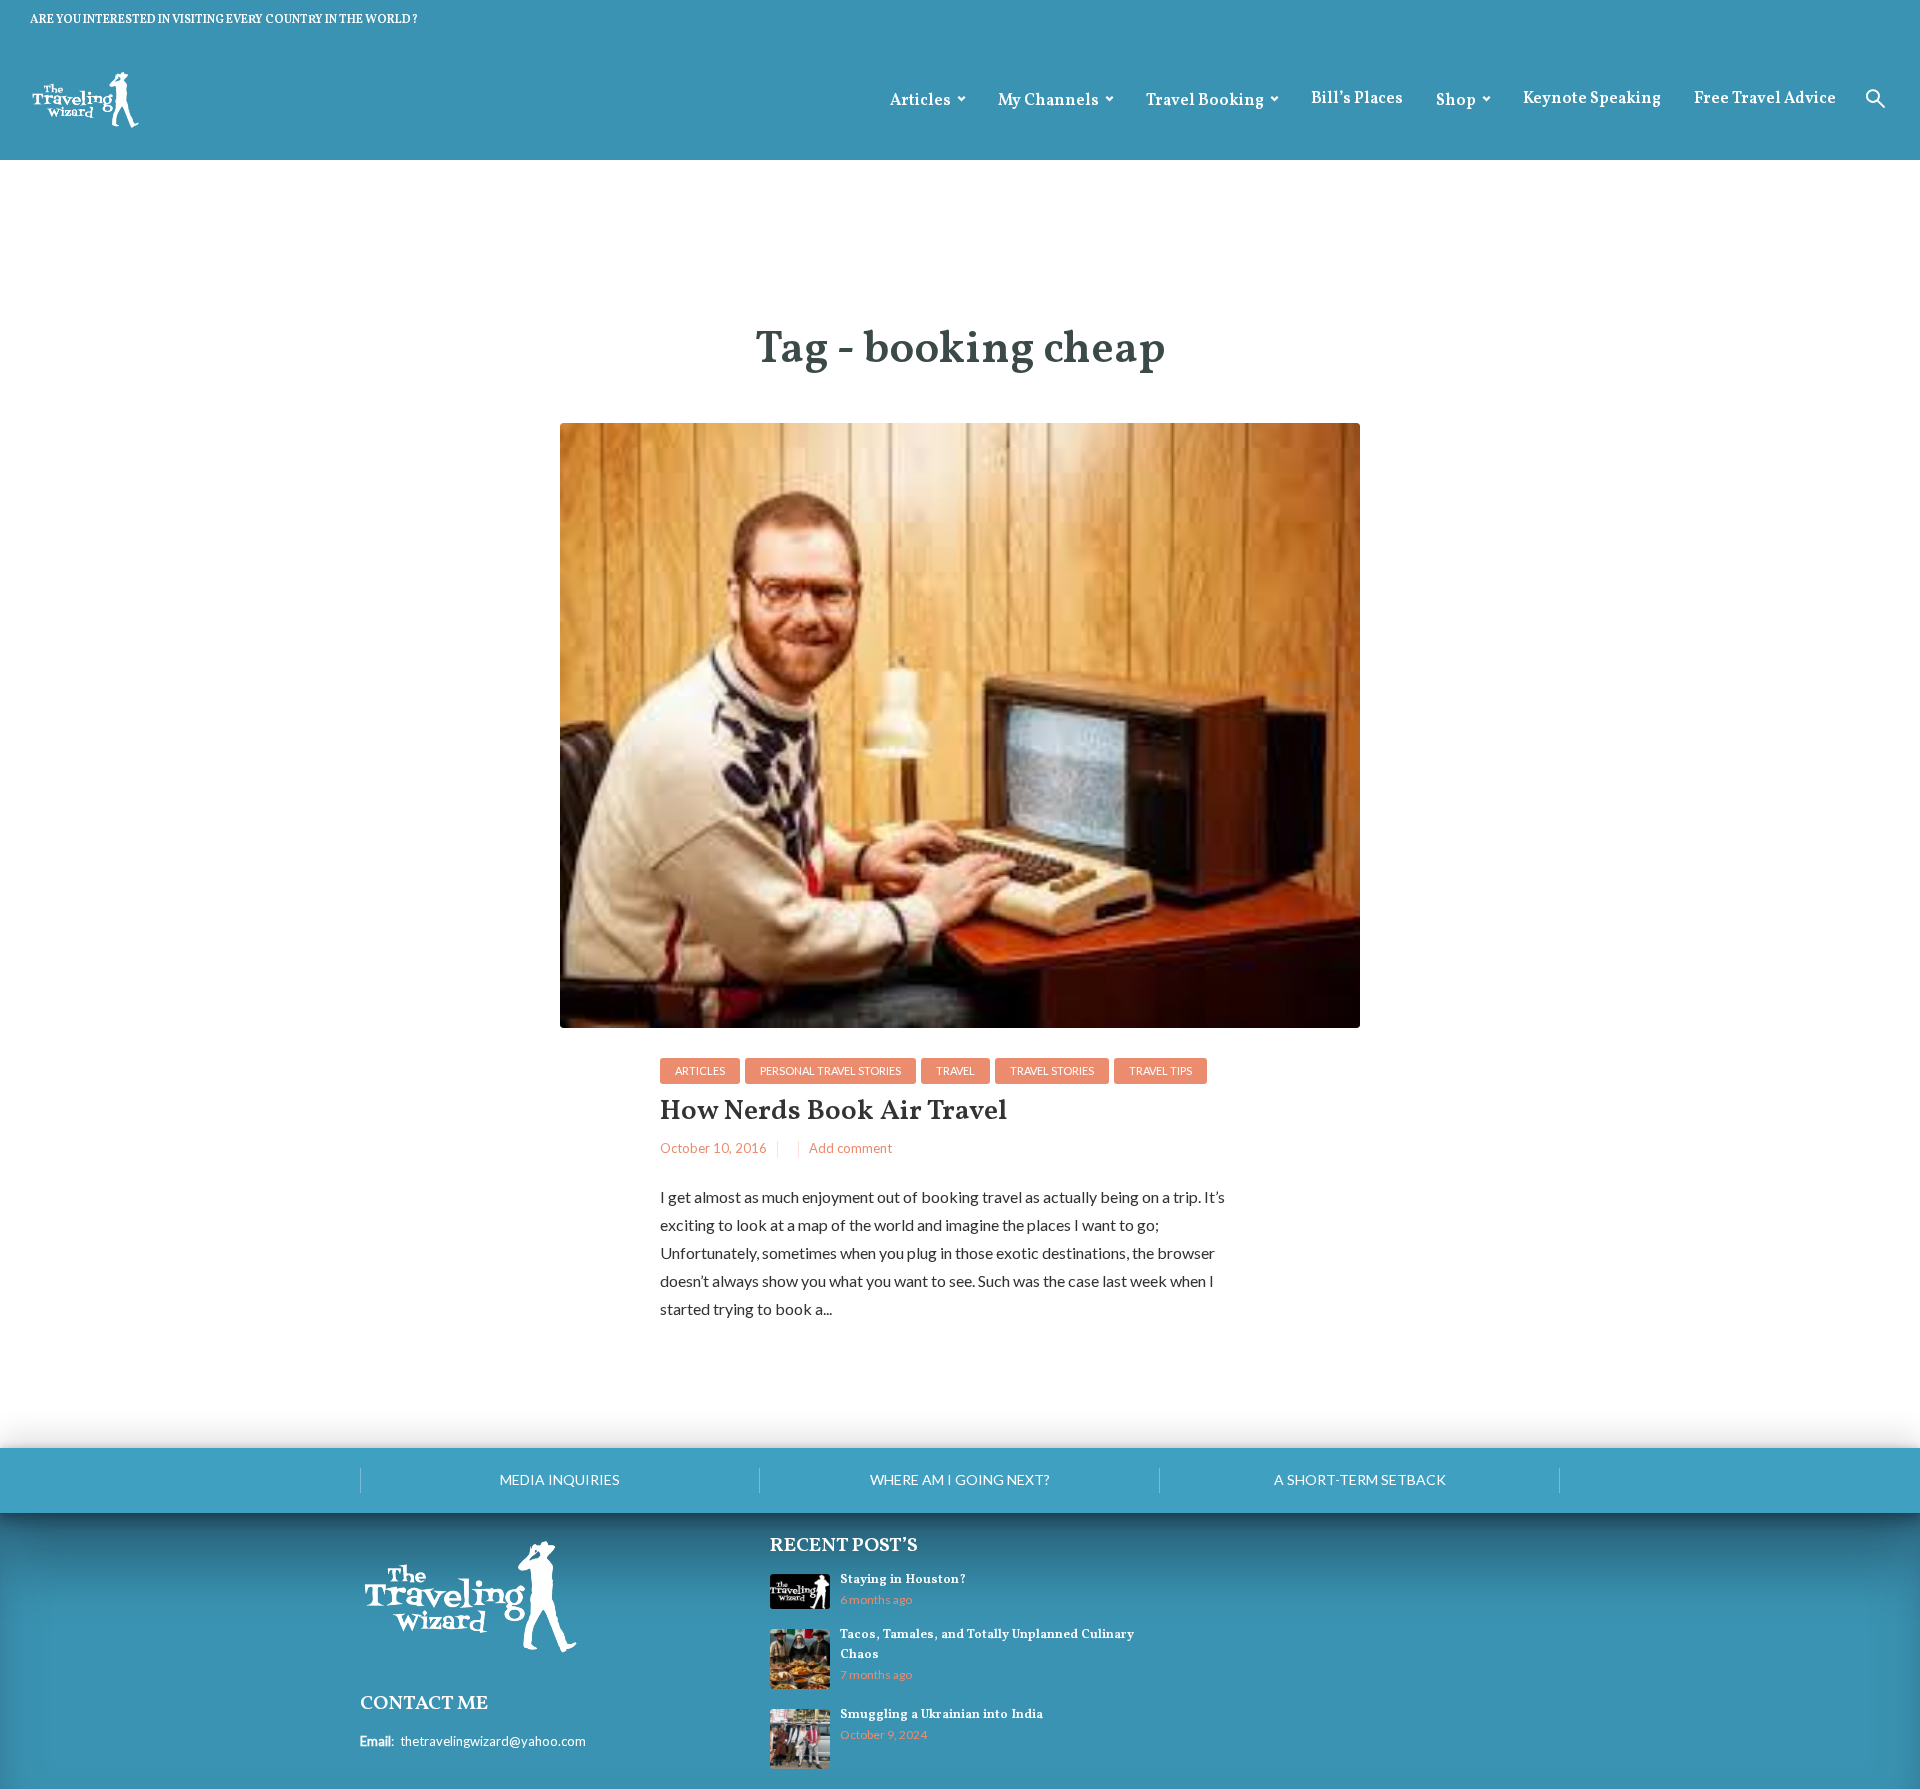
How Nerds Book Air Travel (833, 1112)
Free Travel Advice (1765, 99)
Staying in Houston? (903, 1580)
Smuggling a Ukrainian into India (941, 1715)
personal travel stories (830, 1070)
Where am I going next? (960, 1479)
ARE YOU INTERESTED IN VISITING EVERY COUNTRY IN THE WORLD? (224, 20)
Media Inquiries (560, 1479)
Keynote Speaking (1592, 99)
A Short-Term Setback (1360, 1479)
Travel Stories (1052, 1070)
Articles (920, 101)
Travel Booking (1205, 101)
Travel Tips (1160, 1070)
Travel (955, 1070)
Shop (1456, 101)
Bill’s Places (1357, 99)
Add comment (850, 1148)
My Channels (1048, 101)
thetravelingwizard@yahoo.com (493, 1741)
